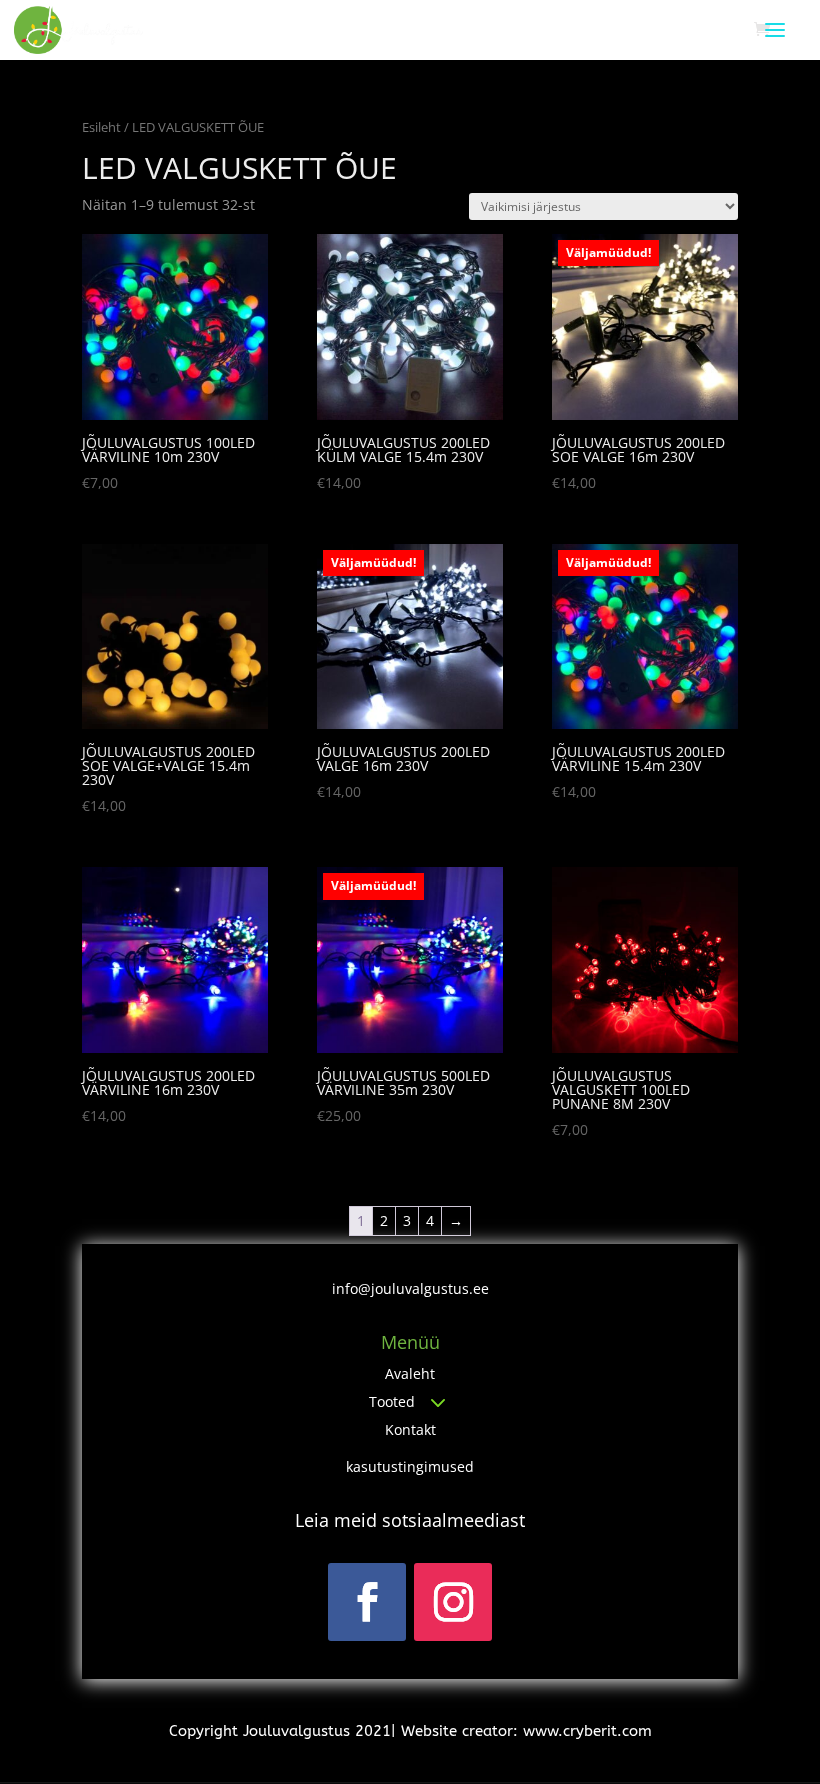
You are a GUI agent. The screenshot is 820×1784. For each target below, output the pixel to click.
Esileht (101, 127)
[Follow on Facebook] (367, 1602)
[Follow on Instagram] (453, 1602)
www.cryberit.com (587, 1731)
